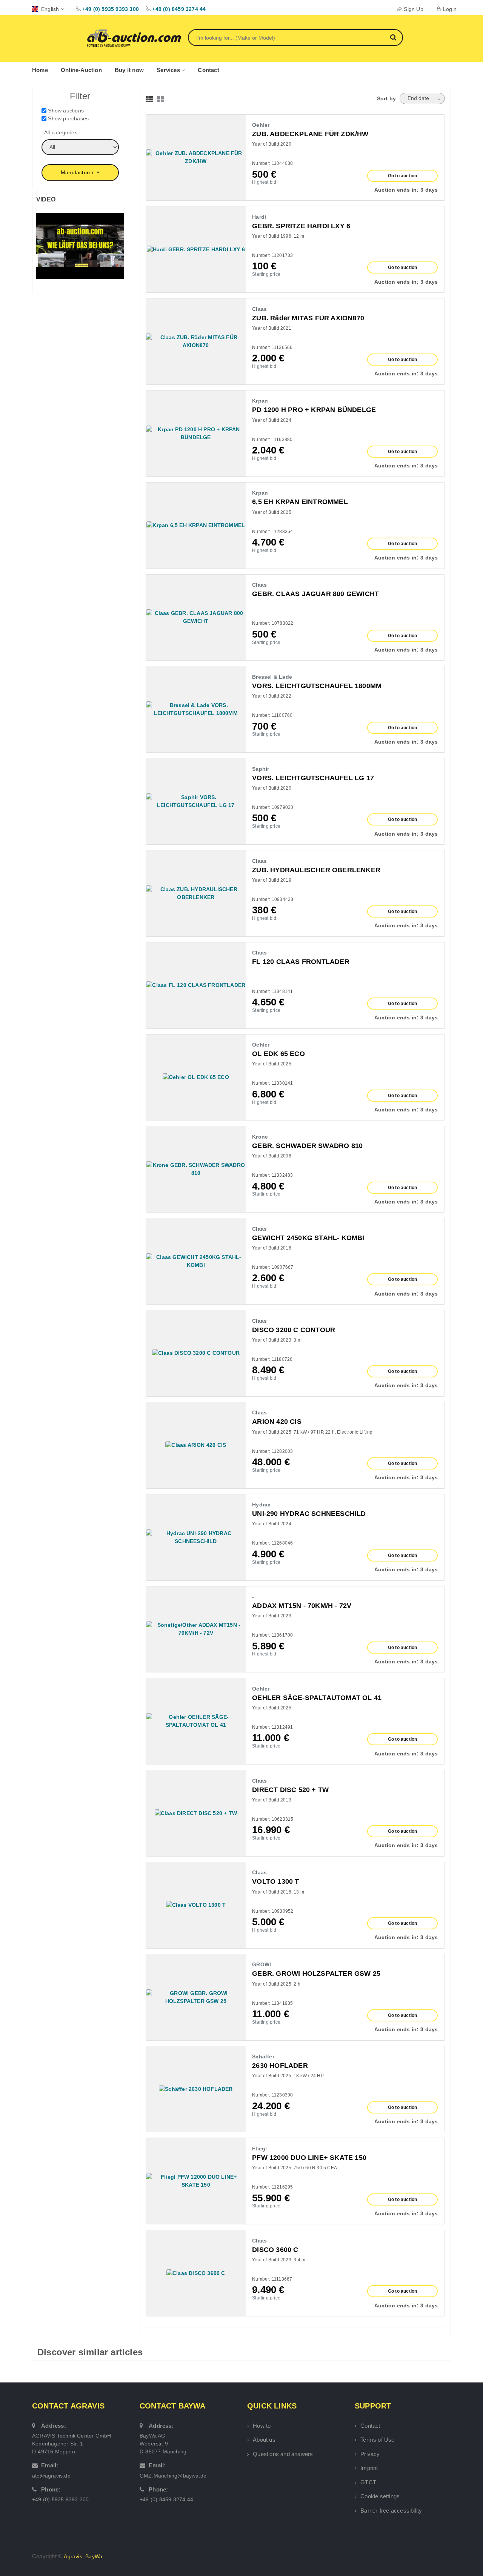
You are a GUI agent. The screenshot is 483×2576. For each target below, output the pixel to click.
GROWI (261, 1964)
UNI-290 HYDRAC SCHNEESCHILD (309, 1514)
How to (262, 2426)
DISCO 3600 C (275, 2250)
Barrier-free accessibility (391, 2511)
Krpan (260, 401)
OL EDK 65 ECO (278, 1054)
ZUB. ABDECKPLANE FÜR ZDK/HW (310, 134)
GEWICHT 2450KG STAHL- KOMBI (308, 1238)
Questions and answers (283, 2454)
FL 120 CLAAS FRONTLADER (301, 962)
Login (450, 9)
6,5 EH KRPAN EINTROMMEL (300, 502)
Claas (259, 309)
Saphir (261, 769)
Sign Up (413, 9)
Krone (260, 1137)
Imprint (369, 2468)
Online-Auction (81, 70)
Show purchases (68, 118)
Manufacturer (78, 172)
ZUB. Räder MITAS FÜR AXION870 (308, 318)
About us (264, 2440)
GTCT (368, 2482)
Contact (208, 70)
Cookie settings (380, 2496)
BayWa (94, 2556)
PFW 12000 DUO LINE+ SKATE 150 (309, 2158)
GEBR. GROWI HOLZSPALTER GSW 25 (316, 1973)
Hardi (259, 217)
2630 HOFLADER (280, 2066)
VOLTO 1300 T (275, 1881)
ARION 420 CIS (277, 1422)
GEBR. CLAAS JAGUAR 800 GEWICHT (315, 594)
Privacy (370, 2454)
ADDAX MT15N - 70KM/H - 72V (302, 1606)
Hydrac (261, 1505)
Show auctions (66, 111)
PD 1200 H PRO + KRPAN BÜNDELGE (314, 410)
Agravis (73, 2556)
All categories (61, 132)
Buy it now (129, 70)
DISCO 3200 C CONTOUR (294, 1330)
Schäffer (263, 2056)
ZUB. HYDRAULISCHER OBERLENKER (316, 870)
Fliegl (259, 2149)
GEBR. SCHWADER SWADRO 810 (307, 1146)
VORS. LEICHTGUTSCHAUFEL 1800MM (317, 686)
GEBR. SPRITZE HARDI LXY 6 (301, 226)
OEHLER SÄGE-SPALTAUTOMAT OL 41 (317, 1698)
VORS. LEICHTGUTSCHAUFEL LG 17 (313, 778)
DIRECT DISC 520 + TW (290, 1790)
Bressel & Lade (272, 677)
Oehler (261, 125)
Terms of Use (377, 2440)
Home (40, 70)
